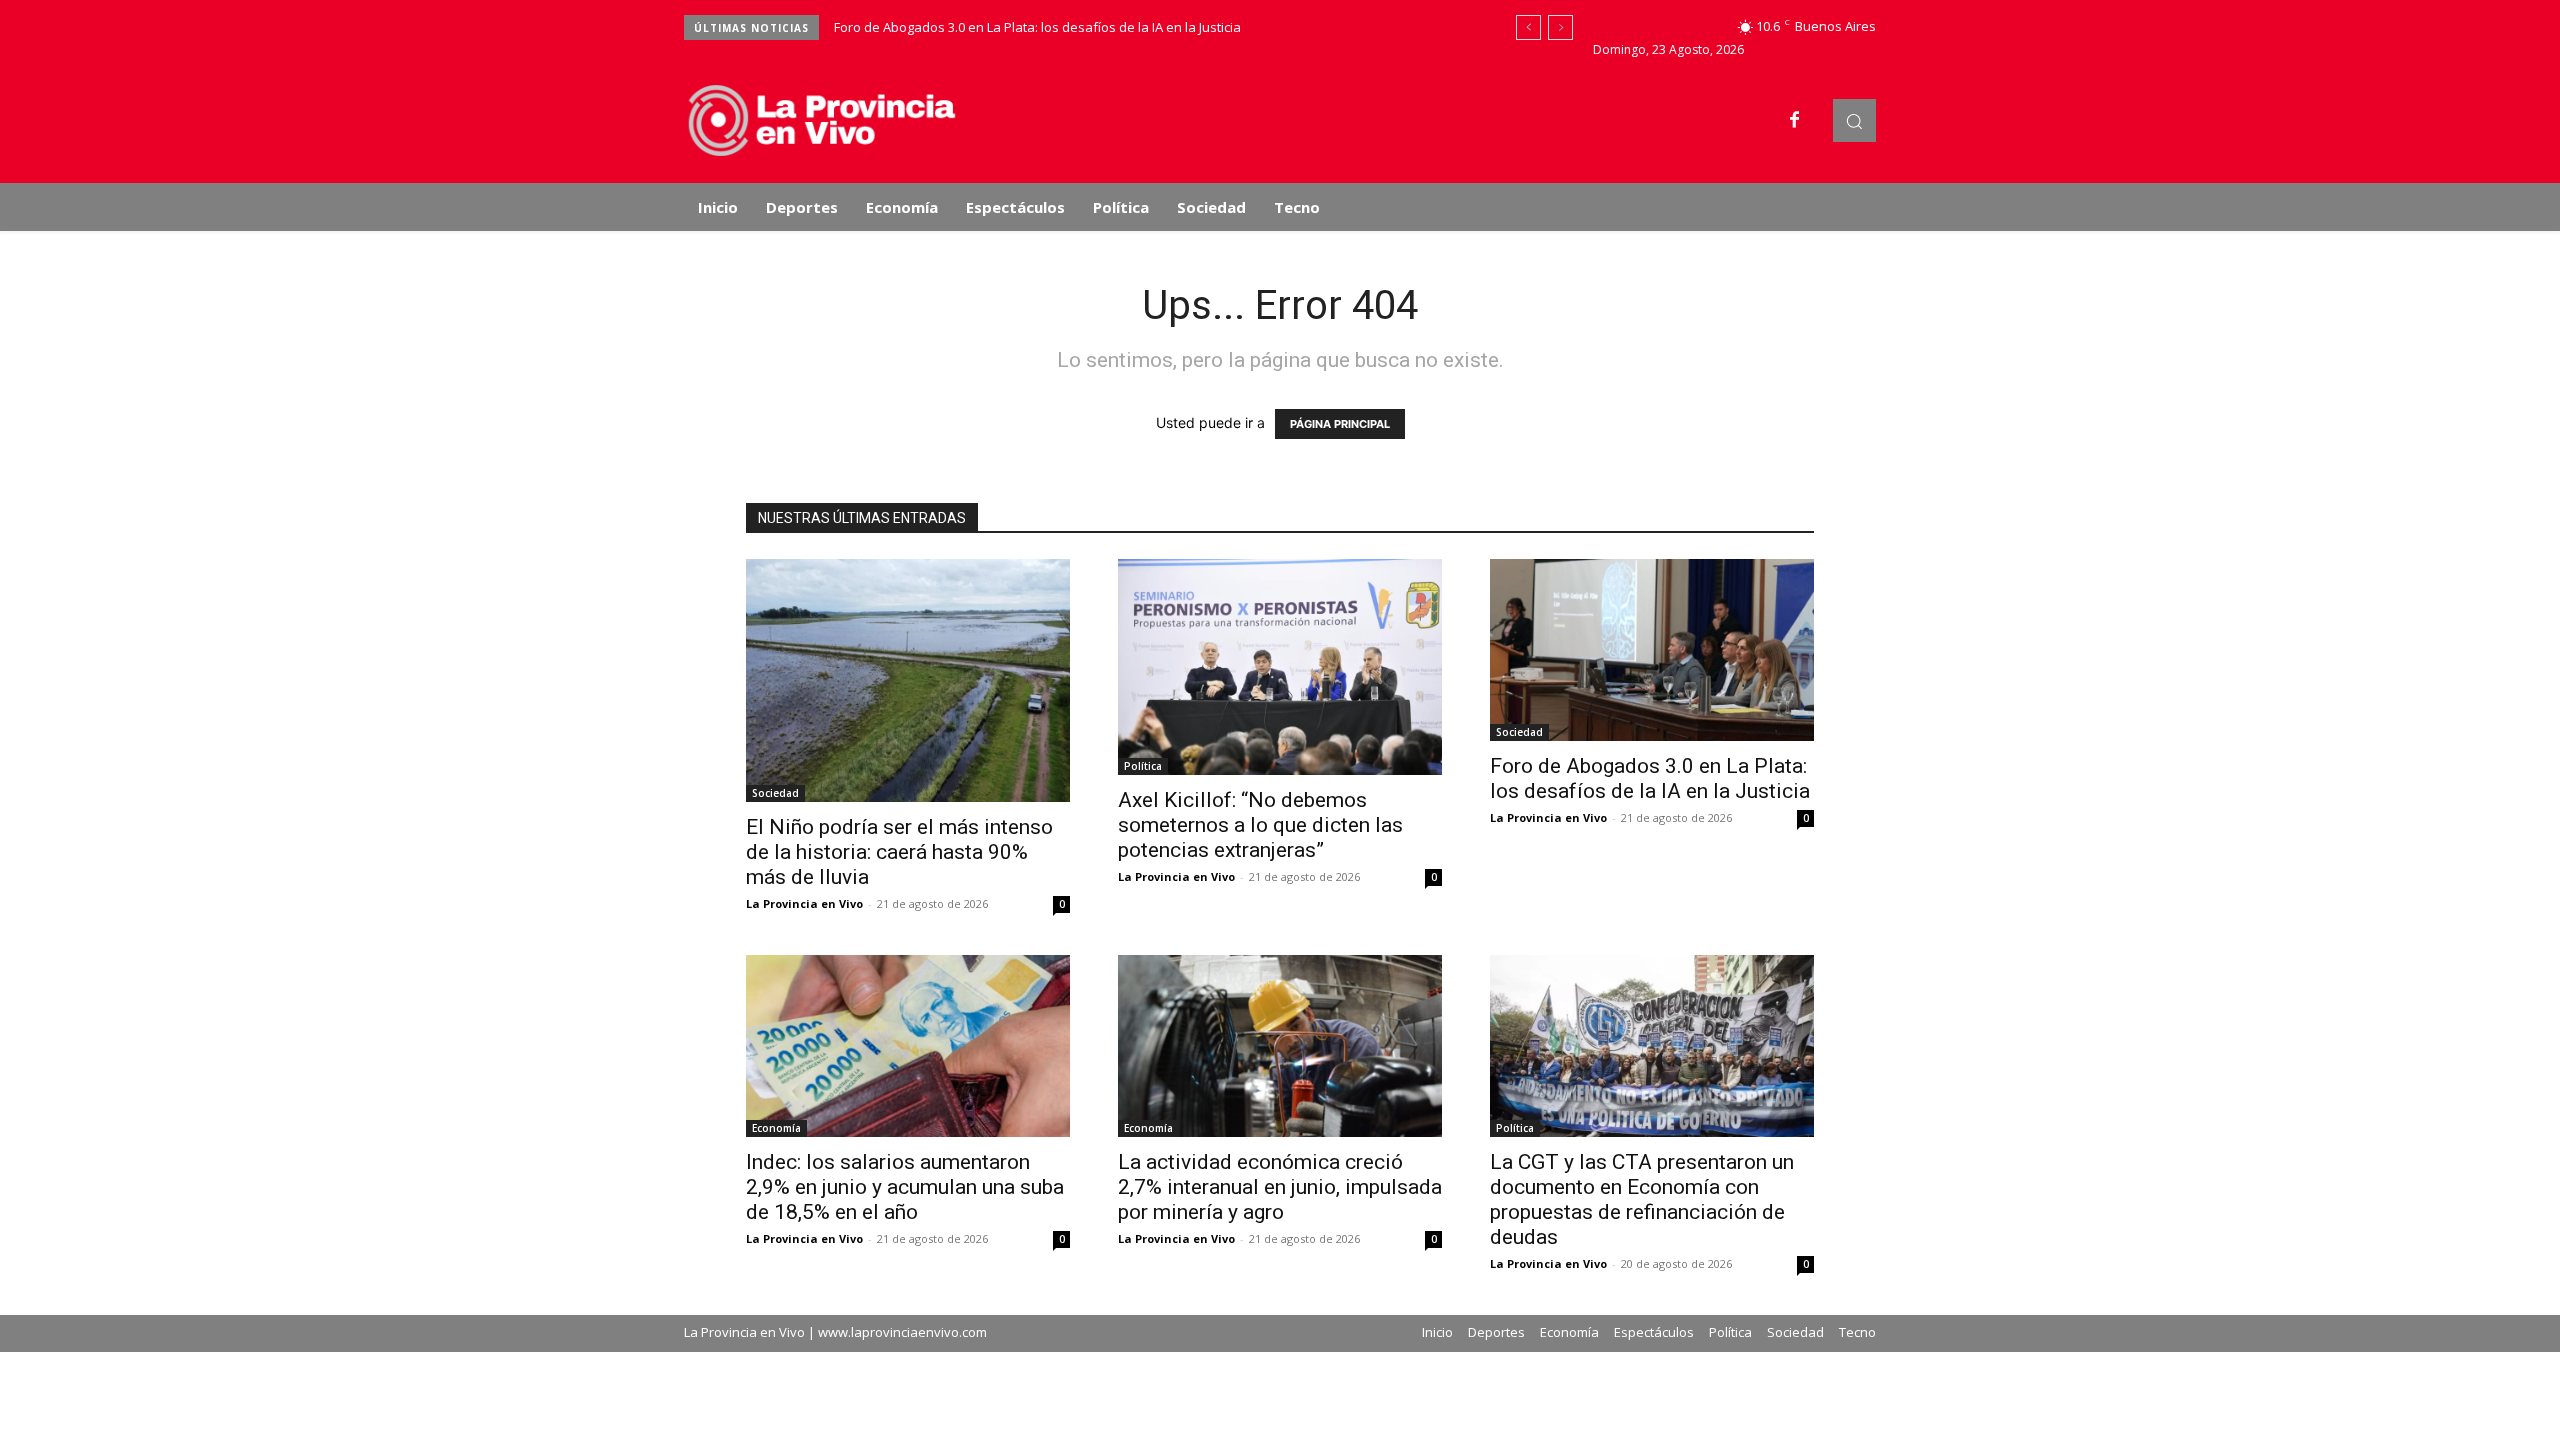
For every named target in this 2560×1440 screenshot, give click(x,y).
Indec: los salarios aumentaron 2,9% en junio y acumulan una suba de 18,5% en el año (905, 1187)
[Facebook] (1795, 121)
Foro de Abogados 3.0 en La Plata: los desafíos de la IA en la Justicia (1037, 27)
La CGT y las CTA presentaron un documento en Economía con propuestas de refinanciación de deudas (1642, 1199)
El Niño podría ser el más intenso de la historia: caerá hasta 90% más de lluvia (899, 852)
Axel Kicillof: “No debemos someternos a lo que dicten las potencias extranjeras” (1260, 825)
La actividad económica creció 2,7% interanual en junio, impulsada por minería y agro (1280, 1187)
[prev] (1528, 27)
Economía (776, 1128)
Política (1143, 766)
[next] (1560, 27)
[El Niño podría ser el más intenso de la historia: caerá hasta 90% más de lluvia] (908, 680)
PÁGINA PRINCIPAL (1340, 424)
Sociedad (775, 793)
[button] (1854, 120)
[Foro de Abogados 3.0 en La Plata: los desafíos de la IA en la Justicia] (1652, 650)
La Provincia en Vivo (804, 903)
